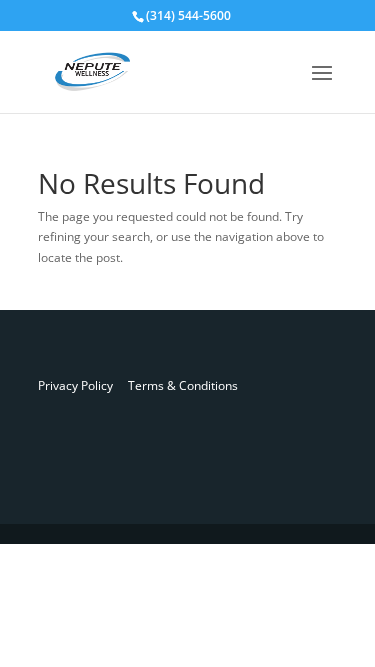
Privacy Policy (75, 385)
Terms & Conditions (175, 385)
